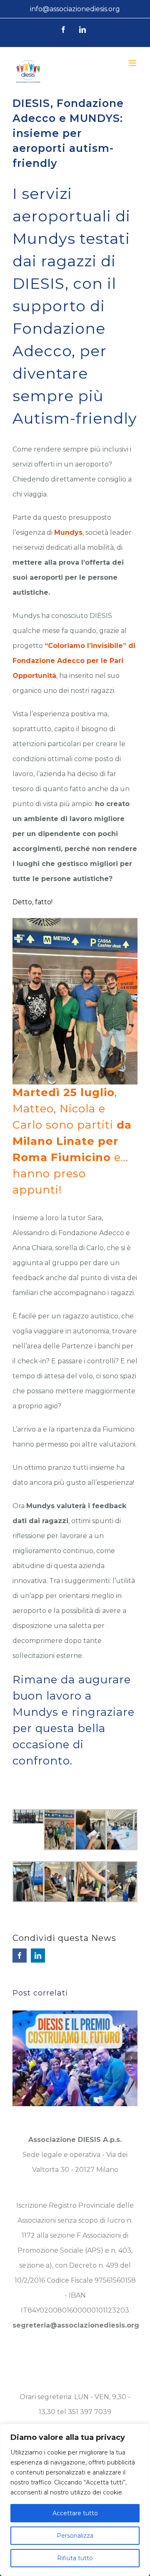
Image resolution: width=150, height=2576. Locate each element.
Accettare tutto (75, 2513)
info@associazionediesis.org (75, 9)
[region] (75, 2500)
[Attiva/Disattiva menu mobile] (133, 63)
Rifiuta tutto (75, 2558)
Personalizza (75, 2536)
